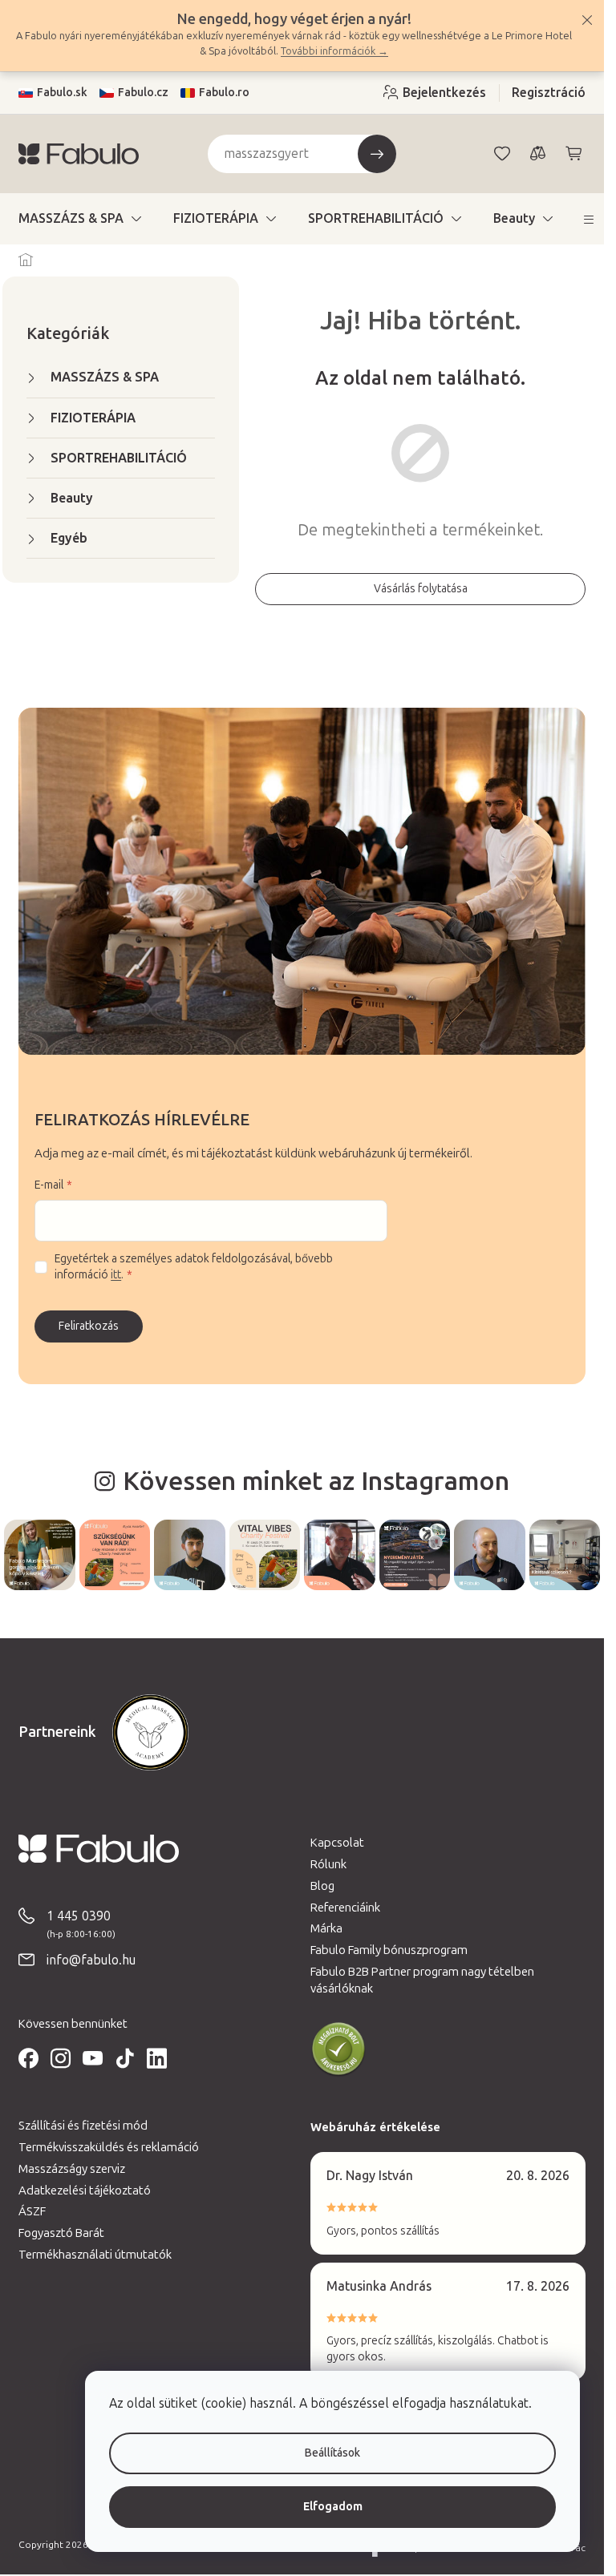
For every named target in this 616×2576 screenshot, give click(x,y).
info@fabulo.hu (91, 1960)
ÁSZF (32, 2211)
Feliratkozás (89, 1326)
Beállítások (332, 2453)
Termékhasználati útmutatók (95, 2255)
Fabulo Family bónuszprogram (389, 1950)
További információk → (334, 51)
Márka (326, 1928)
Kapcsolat (337, 1843)
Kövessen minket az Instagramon (316, 1481)
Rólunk (328, 1864)
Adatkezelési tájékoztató (85, 2190)
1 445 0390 (79, 1916)
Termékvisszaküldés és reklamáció (109, 2147)
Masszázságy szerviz (72, 2169)
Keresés (377, 154)
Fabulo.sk (62, 93)
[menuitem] (80, 219)
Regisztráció (549, 93)
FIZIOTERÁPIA (93, 418)
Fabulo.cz (143, 93)
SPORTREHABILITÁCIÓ (119, 458)
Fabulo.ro (224, 93)
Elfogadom (333, 2507)
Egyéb (69, 538)
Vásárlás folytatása (421, 589)
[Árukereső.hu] (338, 2049)
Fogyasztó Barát (61, 2233)
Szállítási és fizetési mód (83, 2126)
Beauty (72, 498)
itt (116, 1275)
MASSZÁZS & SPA (105, 377)
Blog (322, 1886)
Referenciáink (345, 1908)
